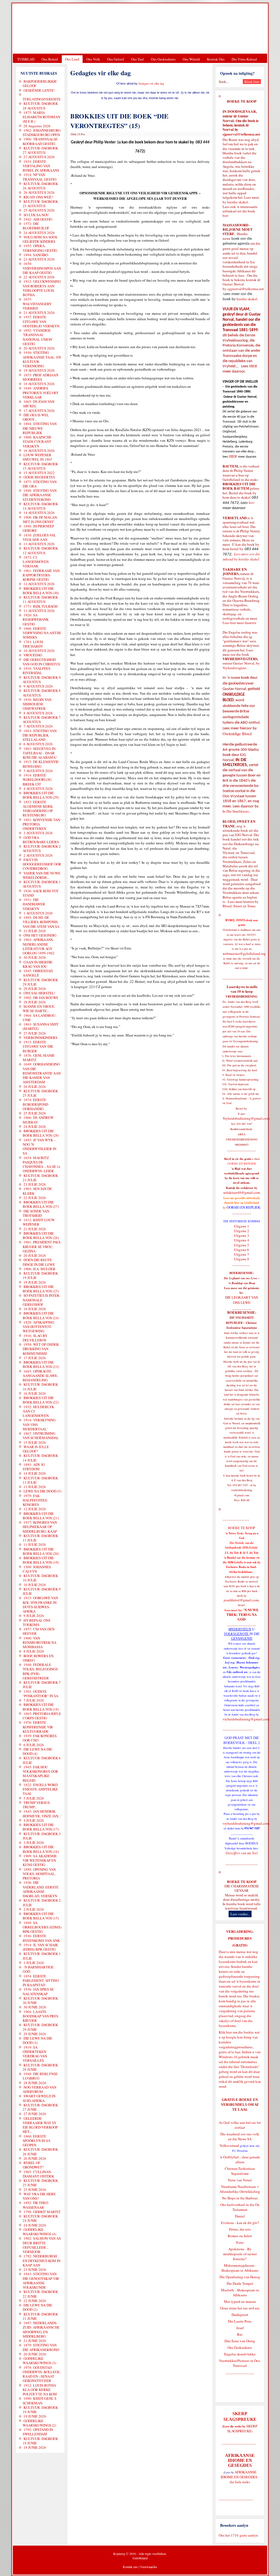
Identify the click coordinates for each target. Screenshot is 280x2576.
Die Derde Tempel (240, 2283)
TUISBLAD (26, 59)
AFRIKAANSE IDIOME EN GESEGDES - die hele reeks (240, 2477)
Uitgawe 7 (242, 1254)
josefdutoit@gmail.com (241, 1600)
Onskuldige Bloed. (238, 734)
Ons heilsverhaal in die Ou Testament (240, 2207)
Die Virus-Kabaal (244, 59)
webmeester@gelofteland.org (244, 954)
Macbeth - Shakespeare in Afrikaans (240, 2292)
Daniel (240, 2216)
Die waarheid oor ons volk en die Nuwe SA (240, 2136)
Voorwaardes (149, 2567)
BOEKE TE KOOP (242, 1882)
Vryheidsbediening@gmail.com (246, 1118)
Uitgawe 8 (242, 1259)
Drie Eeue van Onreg (240, 2341)
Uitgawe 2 (242, 1231)
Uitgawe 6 (242, 1250)
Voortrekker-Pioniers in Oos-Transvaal (240, 2363)
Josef (240, 2328)
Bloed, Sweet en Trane (239, 906)
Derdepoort (240, 2315)
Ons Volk (93, 59)
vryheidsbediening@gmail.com (246, 1719)
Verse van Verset (240, 2180)
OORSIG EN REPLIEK (243, 1207)
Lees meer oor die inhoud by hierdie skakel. (241, 557)
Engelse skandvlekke (240, 2354)
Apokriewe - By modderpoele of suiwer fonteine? (240, 2254)
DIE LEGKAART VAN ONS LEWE (242, 1300)
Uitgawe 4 (242, 1240)
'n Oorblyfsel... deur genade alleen (240, 2159)
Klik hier (225, 2032)
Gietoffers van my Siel (242, 1853)
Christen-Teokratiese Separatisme (240, 2171)
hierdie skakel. (238, 202)
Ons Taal (137, 59)
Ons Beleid (50, 59)
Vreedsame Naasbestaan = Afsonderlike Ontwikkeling (240, 2189)
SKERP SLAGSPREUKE (242, 2428)
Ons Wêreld (191, 59)
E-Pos (82, 134)
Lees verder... (240, 1914)
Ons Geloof (116, 59)
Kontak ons (130, 2567)
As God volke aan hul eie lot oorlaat (240, 2125)
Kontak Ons (216, 59)
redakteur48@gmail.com (242, 1192)
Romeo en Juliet (240, 2236)
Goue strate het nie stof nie (240, 2308)
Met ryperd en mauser (240, 2301)
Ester (240, 2242)
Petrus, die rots (240, 2229)
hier (225, 215)
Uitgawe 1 (242, 1226)
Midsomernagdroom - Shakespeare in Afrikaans (240, 2268)
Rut (240, 2334)
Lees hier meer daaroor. (240, 623)
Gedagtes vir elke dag (151, 83)
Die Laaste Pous (240, 2321)
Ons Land (72, 59)
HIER (253, 366)
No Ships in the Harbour (240, 2198)
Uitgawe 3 (242, 1235)
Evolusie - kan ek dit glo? (240, 2223)
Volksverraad (229, 2145)
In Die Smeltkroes (236, 811)
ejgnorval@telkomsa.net (241, 134)
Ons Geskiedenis (163, 59)
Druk (74, 134)
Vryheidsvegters (234, 668)
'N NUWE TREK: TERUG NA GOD (243, 1615)
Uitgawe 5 (242, 1245)
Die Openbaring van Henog (240, 2277)
